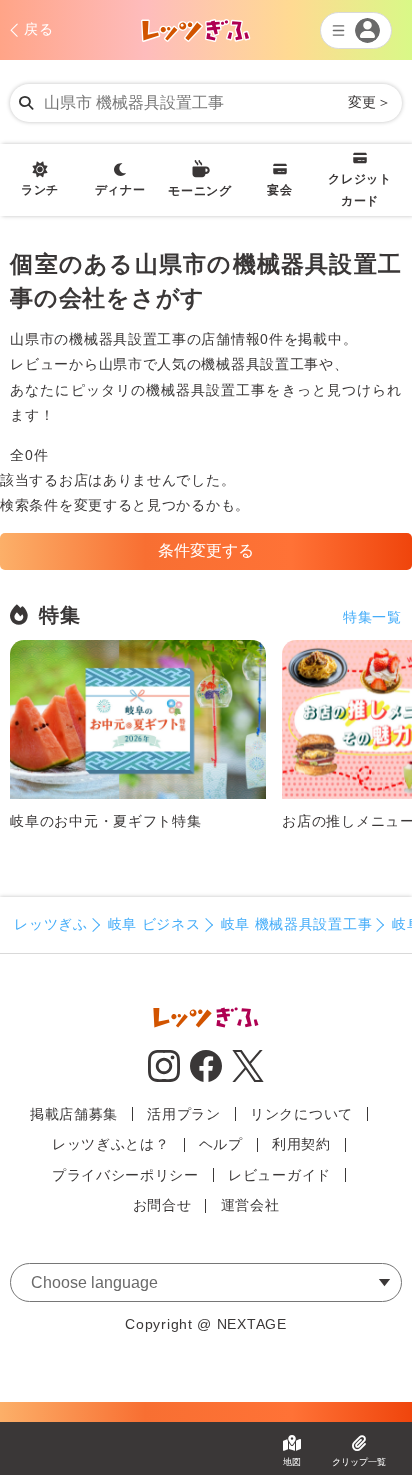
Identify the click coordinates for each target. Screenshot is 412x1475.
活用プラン (184, 1114)
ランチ (40, 190)
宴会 (279, 190)
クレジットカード (360, 190)
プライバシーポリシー (125, 1175)
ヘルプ (221, 1144)
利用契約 (301, 1144)
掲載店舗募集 (74, 1114)
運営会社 (250, 1205)
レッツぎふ (51, 924)
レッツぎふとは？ (111, 1144)
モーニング (200, 191)
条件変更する (206, 550)
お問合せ (162, 1205)
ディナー (120, 190)
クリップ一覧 (359, 1462)
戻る (38, 29)
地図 (292, 1462)
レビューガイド (279, 1175)
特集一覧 (372, 617)
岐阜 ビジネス (154, 924)
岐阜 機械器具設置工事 (297, 924)
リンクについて (301, 1114)
